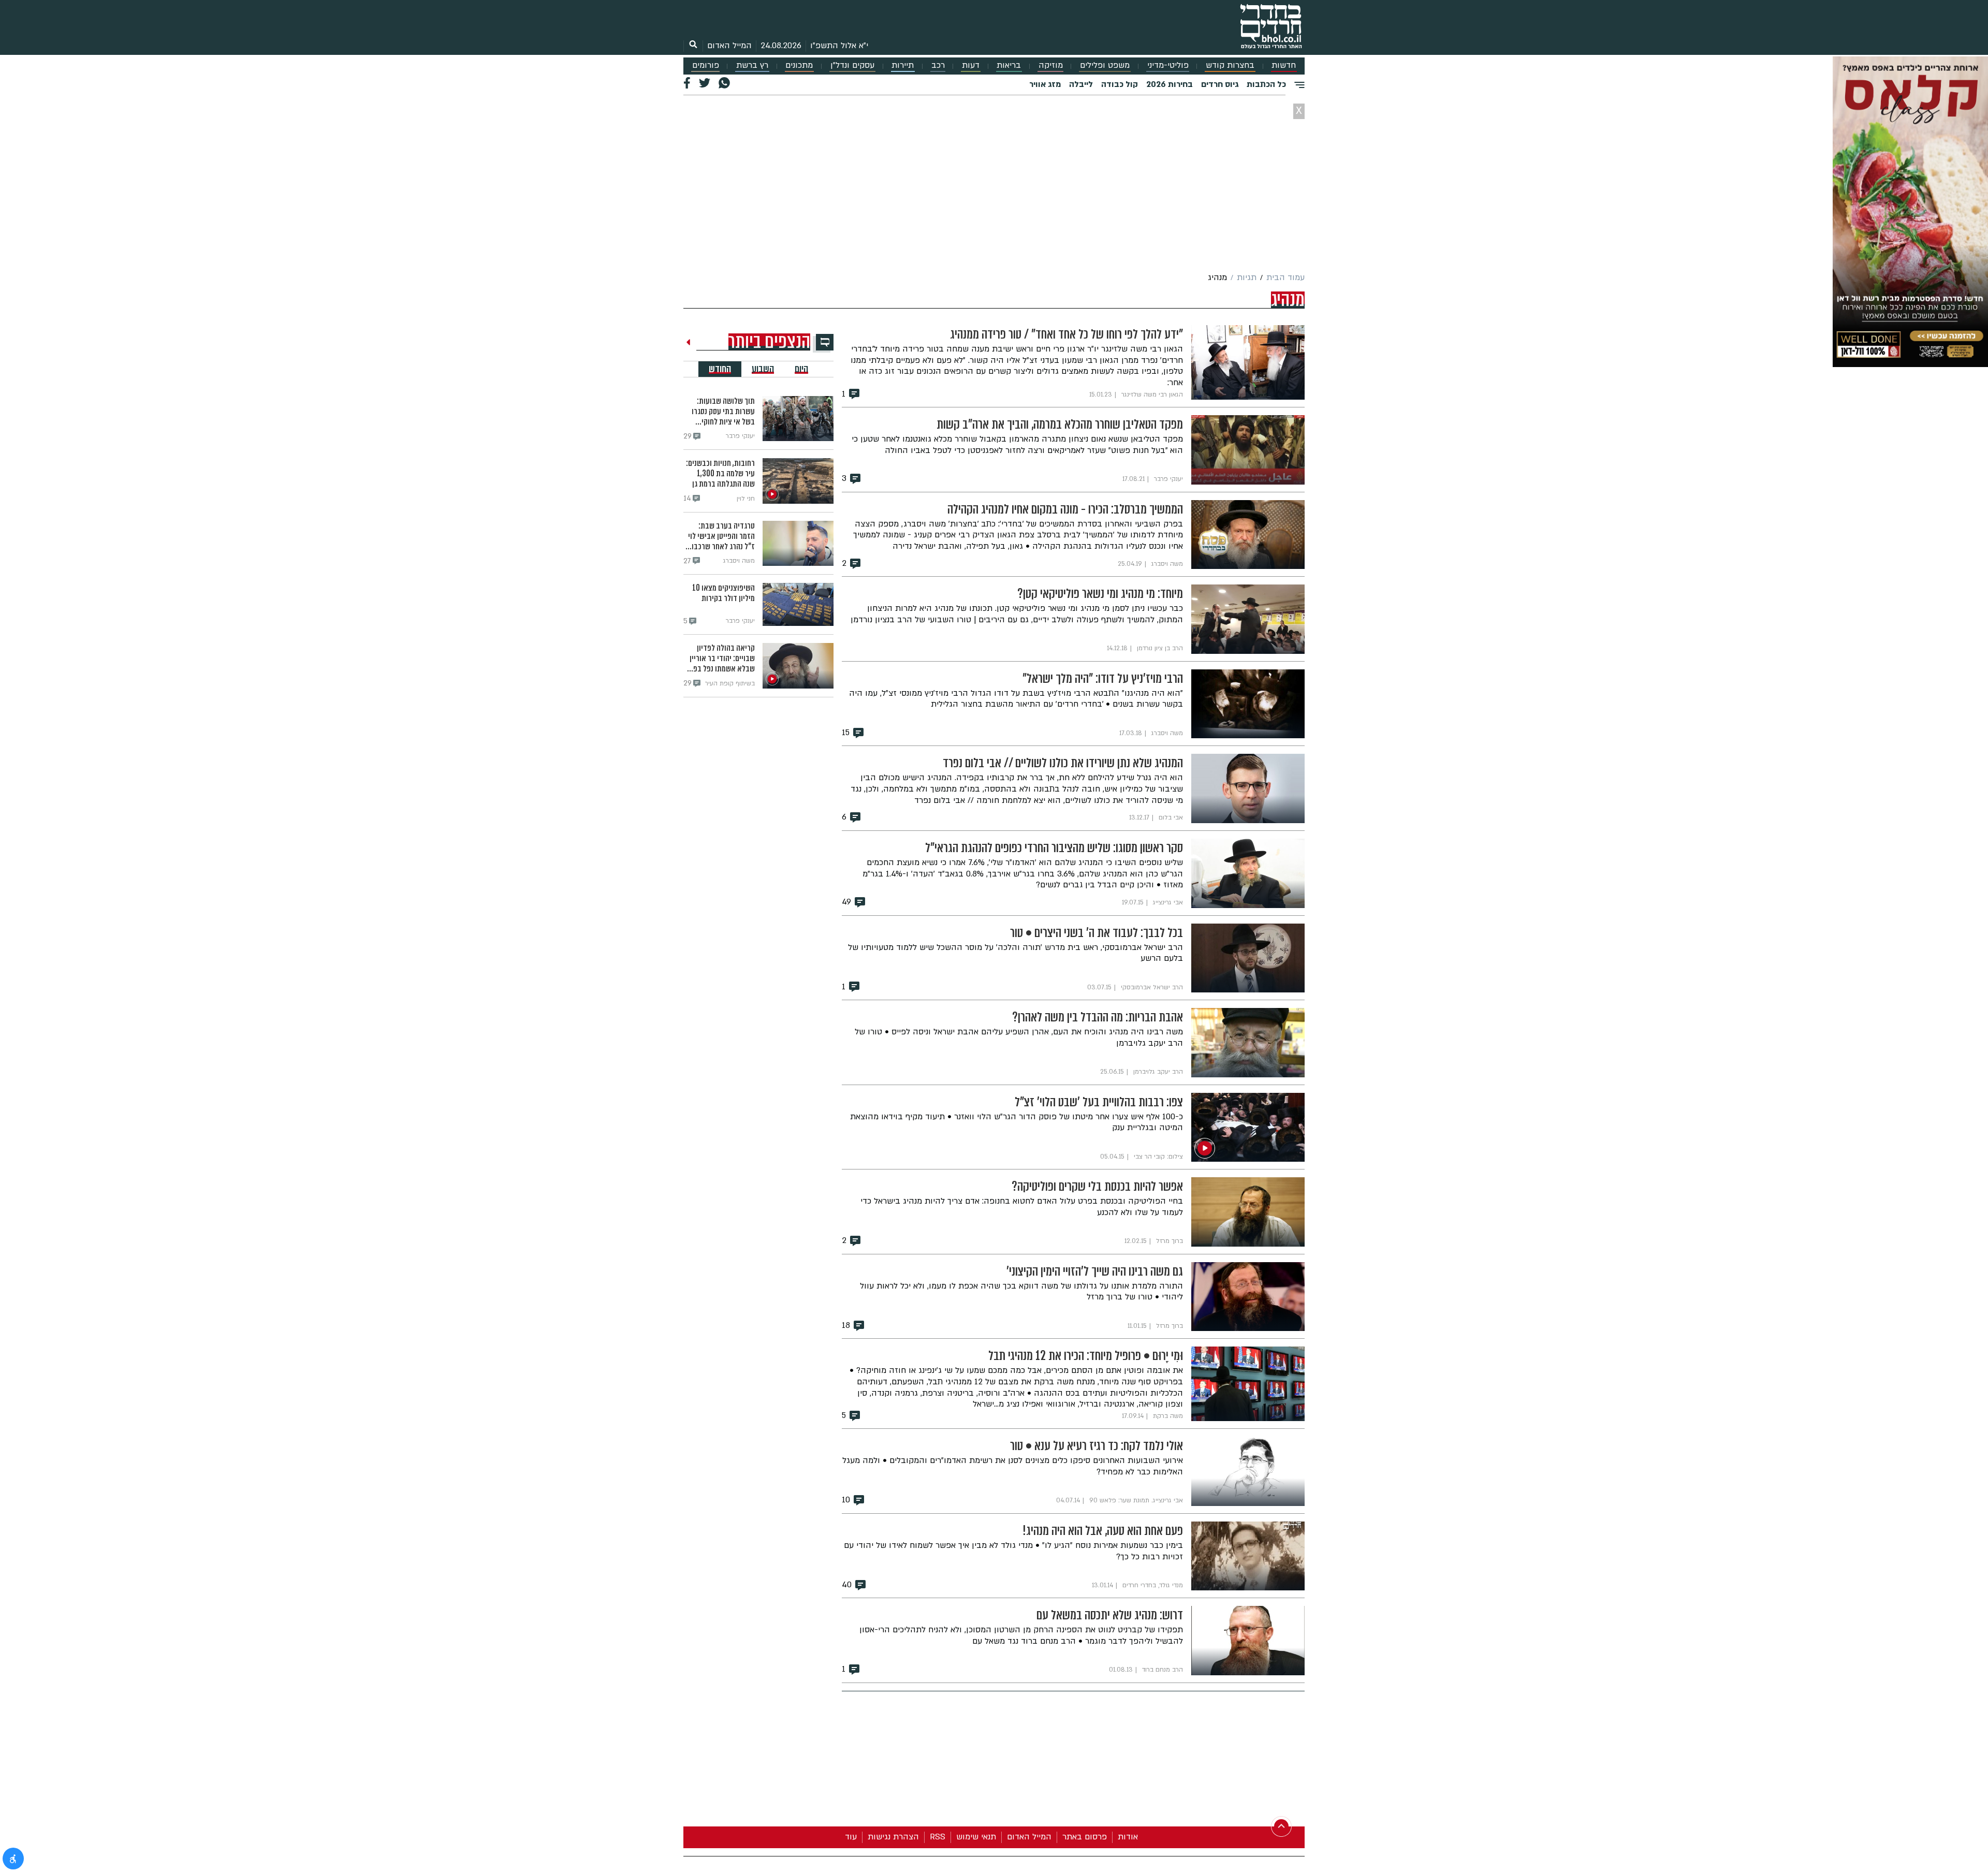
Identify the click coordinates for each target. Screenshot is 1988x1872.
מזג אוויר (1045, 84)
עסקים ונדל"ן (852, 65)
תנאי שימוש (976, 1837)
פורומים (706, 65)
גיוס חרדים (1220, 84)
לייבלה (1081, 84)
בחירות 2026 (1170, 84)
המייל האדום (729, 46)
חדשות (1284, 65)
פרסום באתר (1085, 1837)
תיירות (903, 65)
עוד (851, 1837)
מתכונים (799, 65)
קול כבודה (1120, 84)
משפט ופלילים (1105, 65)
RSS (938, 1837)
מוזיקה (1051, 65)
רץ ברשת (752, 65)
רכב (938, 65)
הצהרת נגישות (893, 1837)
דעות (971, 65)
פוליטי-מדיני (1168, 65)
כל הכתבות (1266, 84)
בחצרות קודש (1230, 65)
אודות (1128, 1837)
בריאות (1009, 65)
